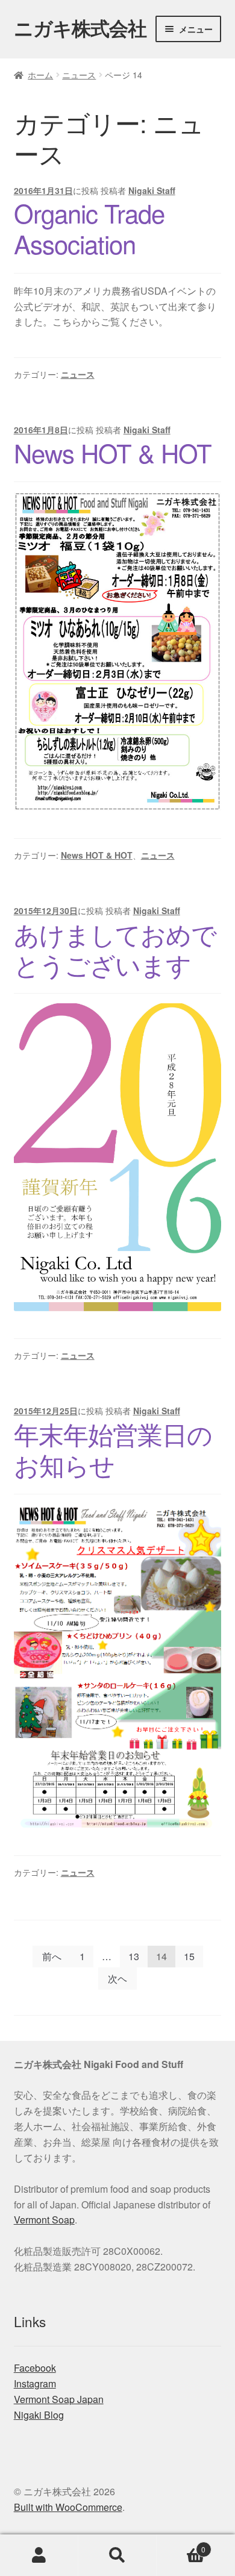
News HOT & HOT (113, 453)
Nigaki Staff (152, 190)
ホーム (40, 75)
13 (134, 1956)
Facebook (35, 2368)
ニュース (79, 75)
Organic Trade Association (89, 228)
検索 (117, 2556)
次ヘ (117, 1979)
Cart (181, 2545)
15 (189, 1956)
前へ (52, 1956)
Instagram (35, 2383)
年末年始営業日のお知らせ (113, 1449)
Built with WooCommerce (68, 2507)
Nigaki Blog (39, 2415)
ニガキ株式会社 (80, 28)
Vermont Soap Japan (59, 2399)
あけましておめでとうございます (115, 949)
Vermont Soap (44, 2220)
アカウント (39, 2556)
